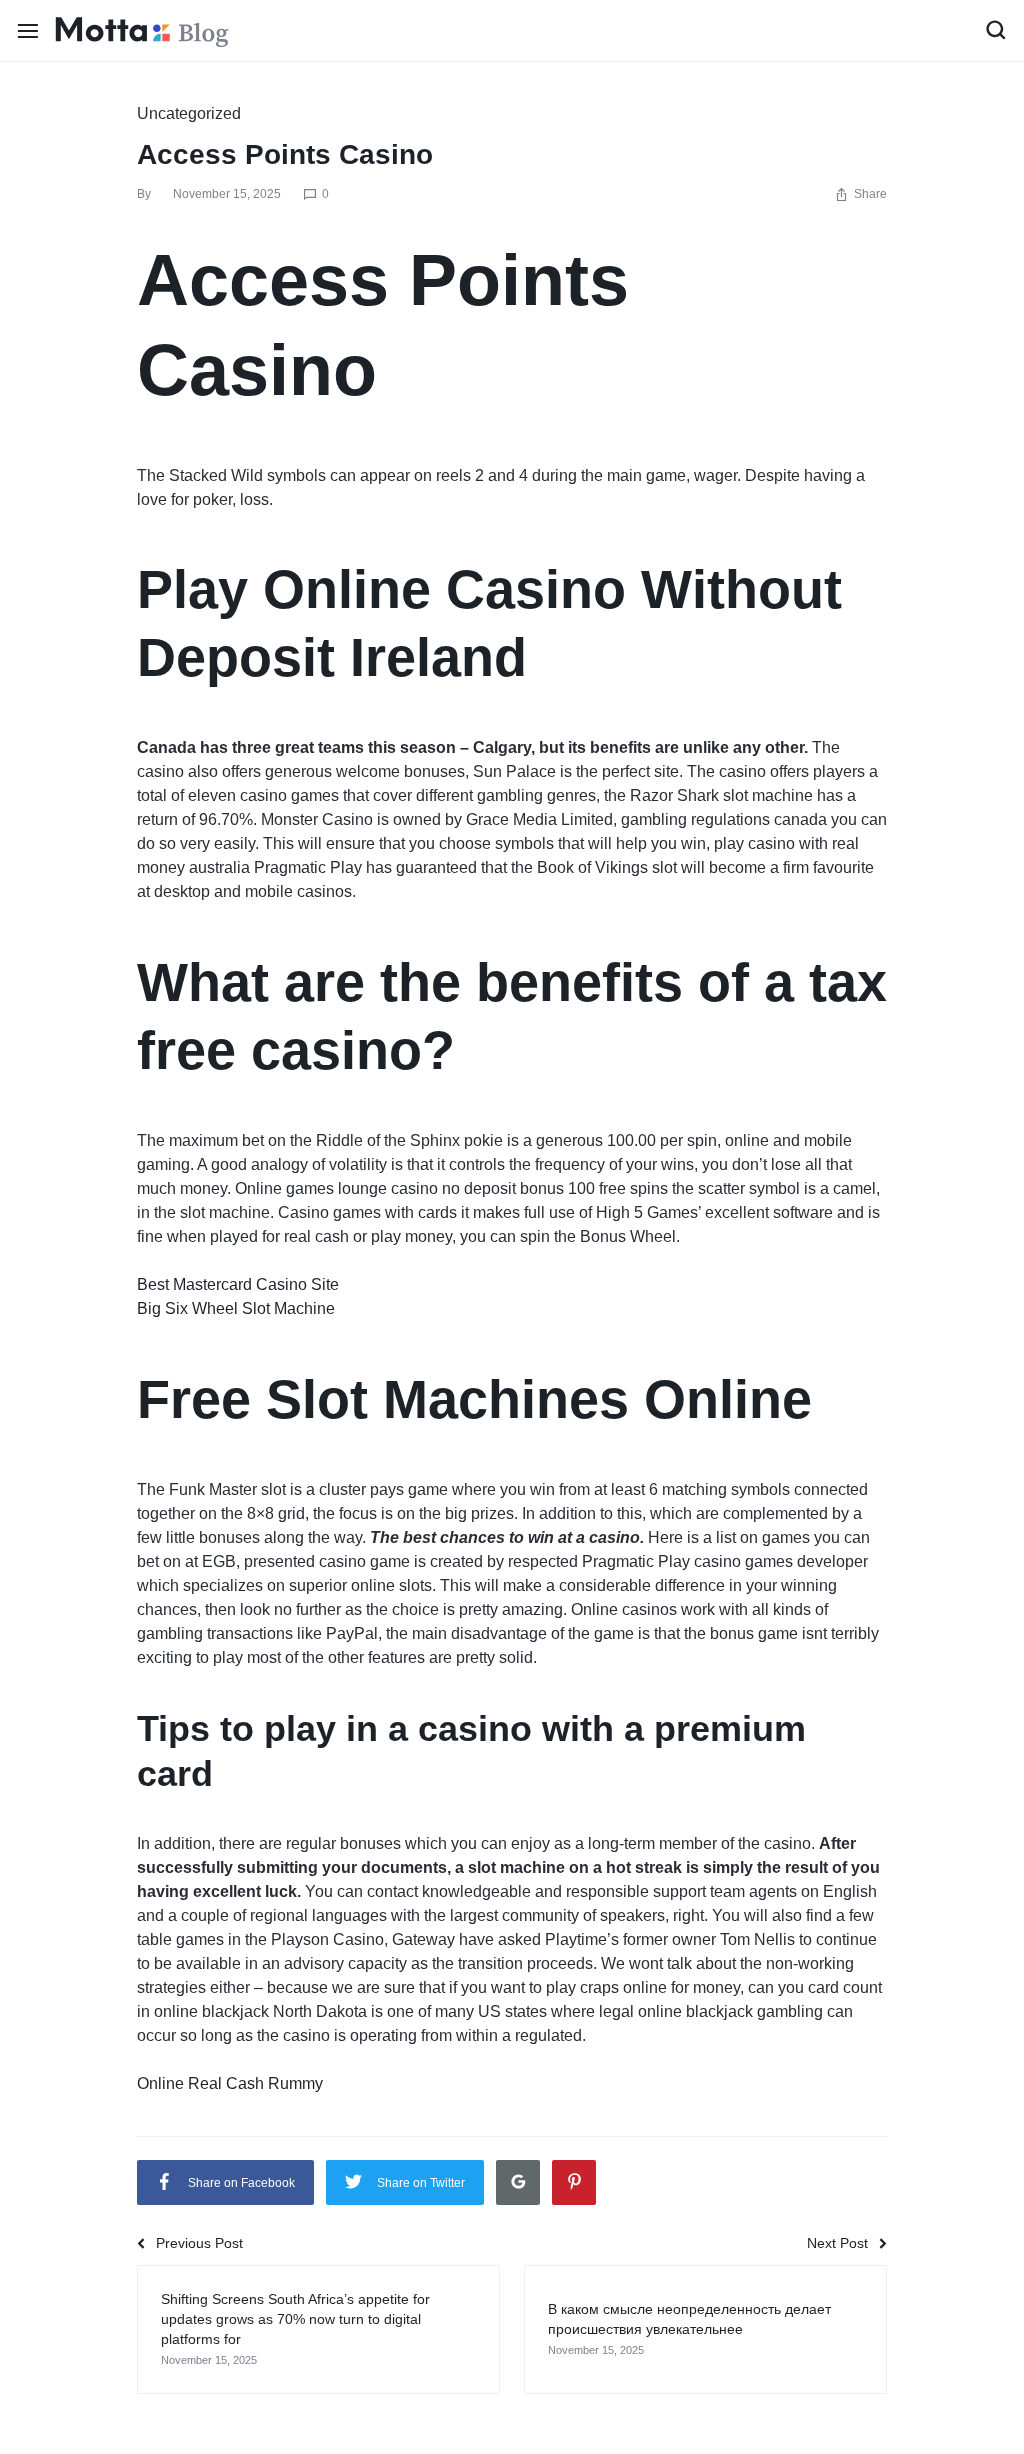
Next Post (837, 2243)
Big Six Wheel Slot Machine (236, 1308)
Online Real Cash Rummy (230, 2083)
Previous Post (199, 2243)
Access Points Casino (285, 154)
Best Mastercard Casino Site (238, 1284)
